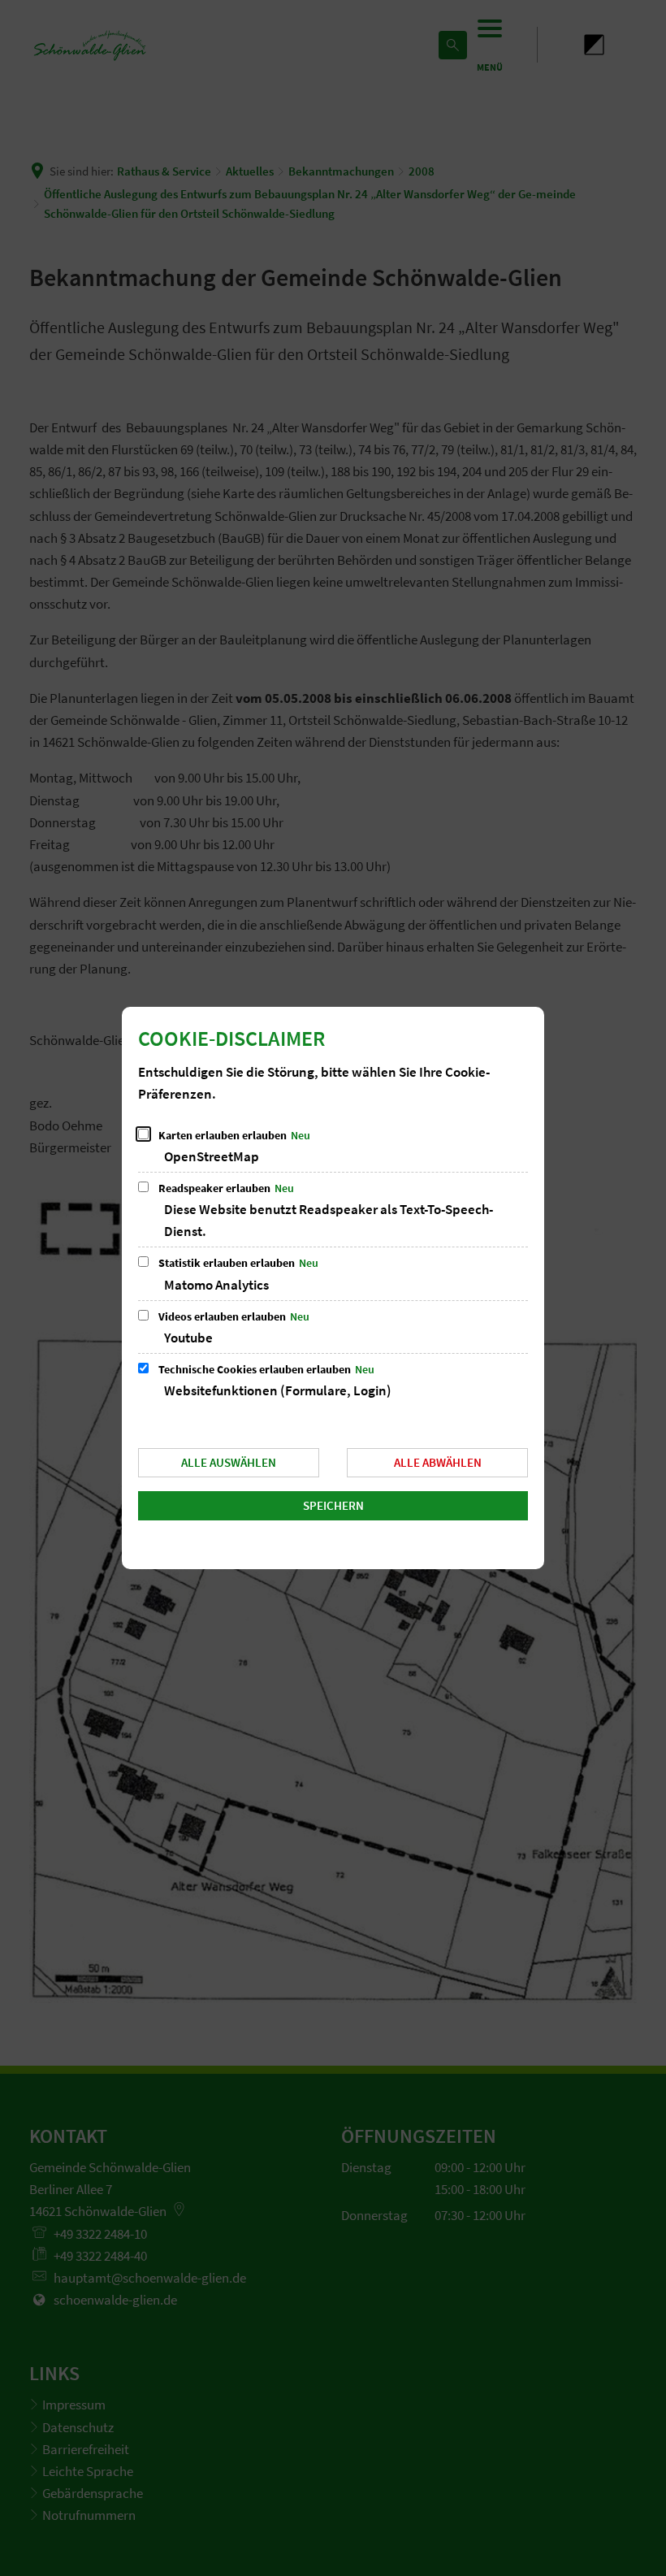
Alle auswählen (229, 1462)
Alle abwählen (438, 1462)
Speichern (333, 1505)
